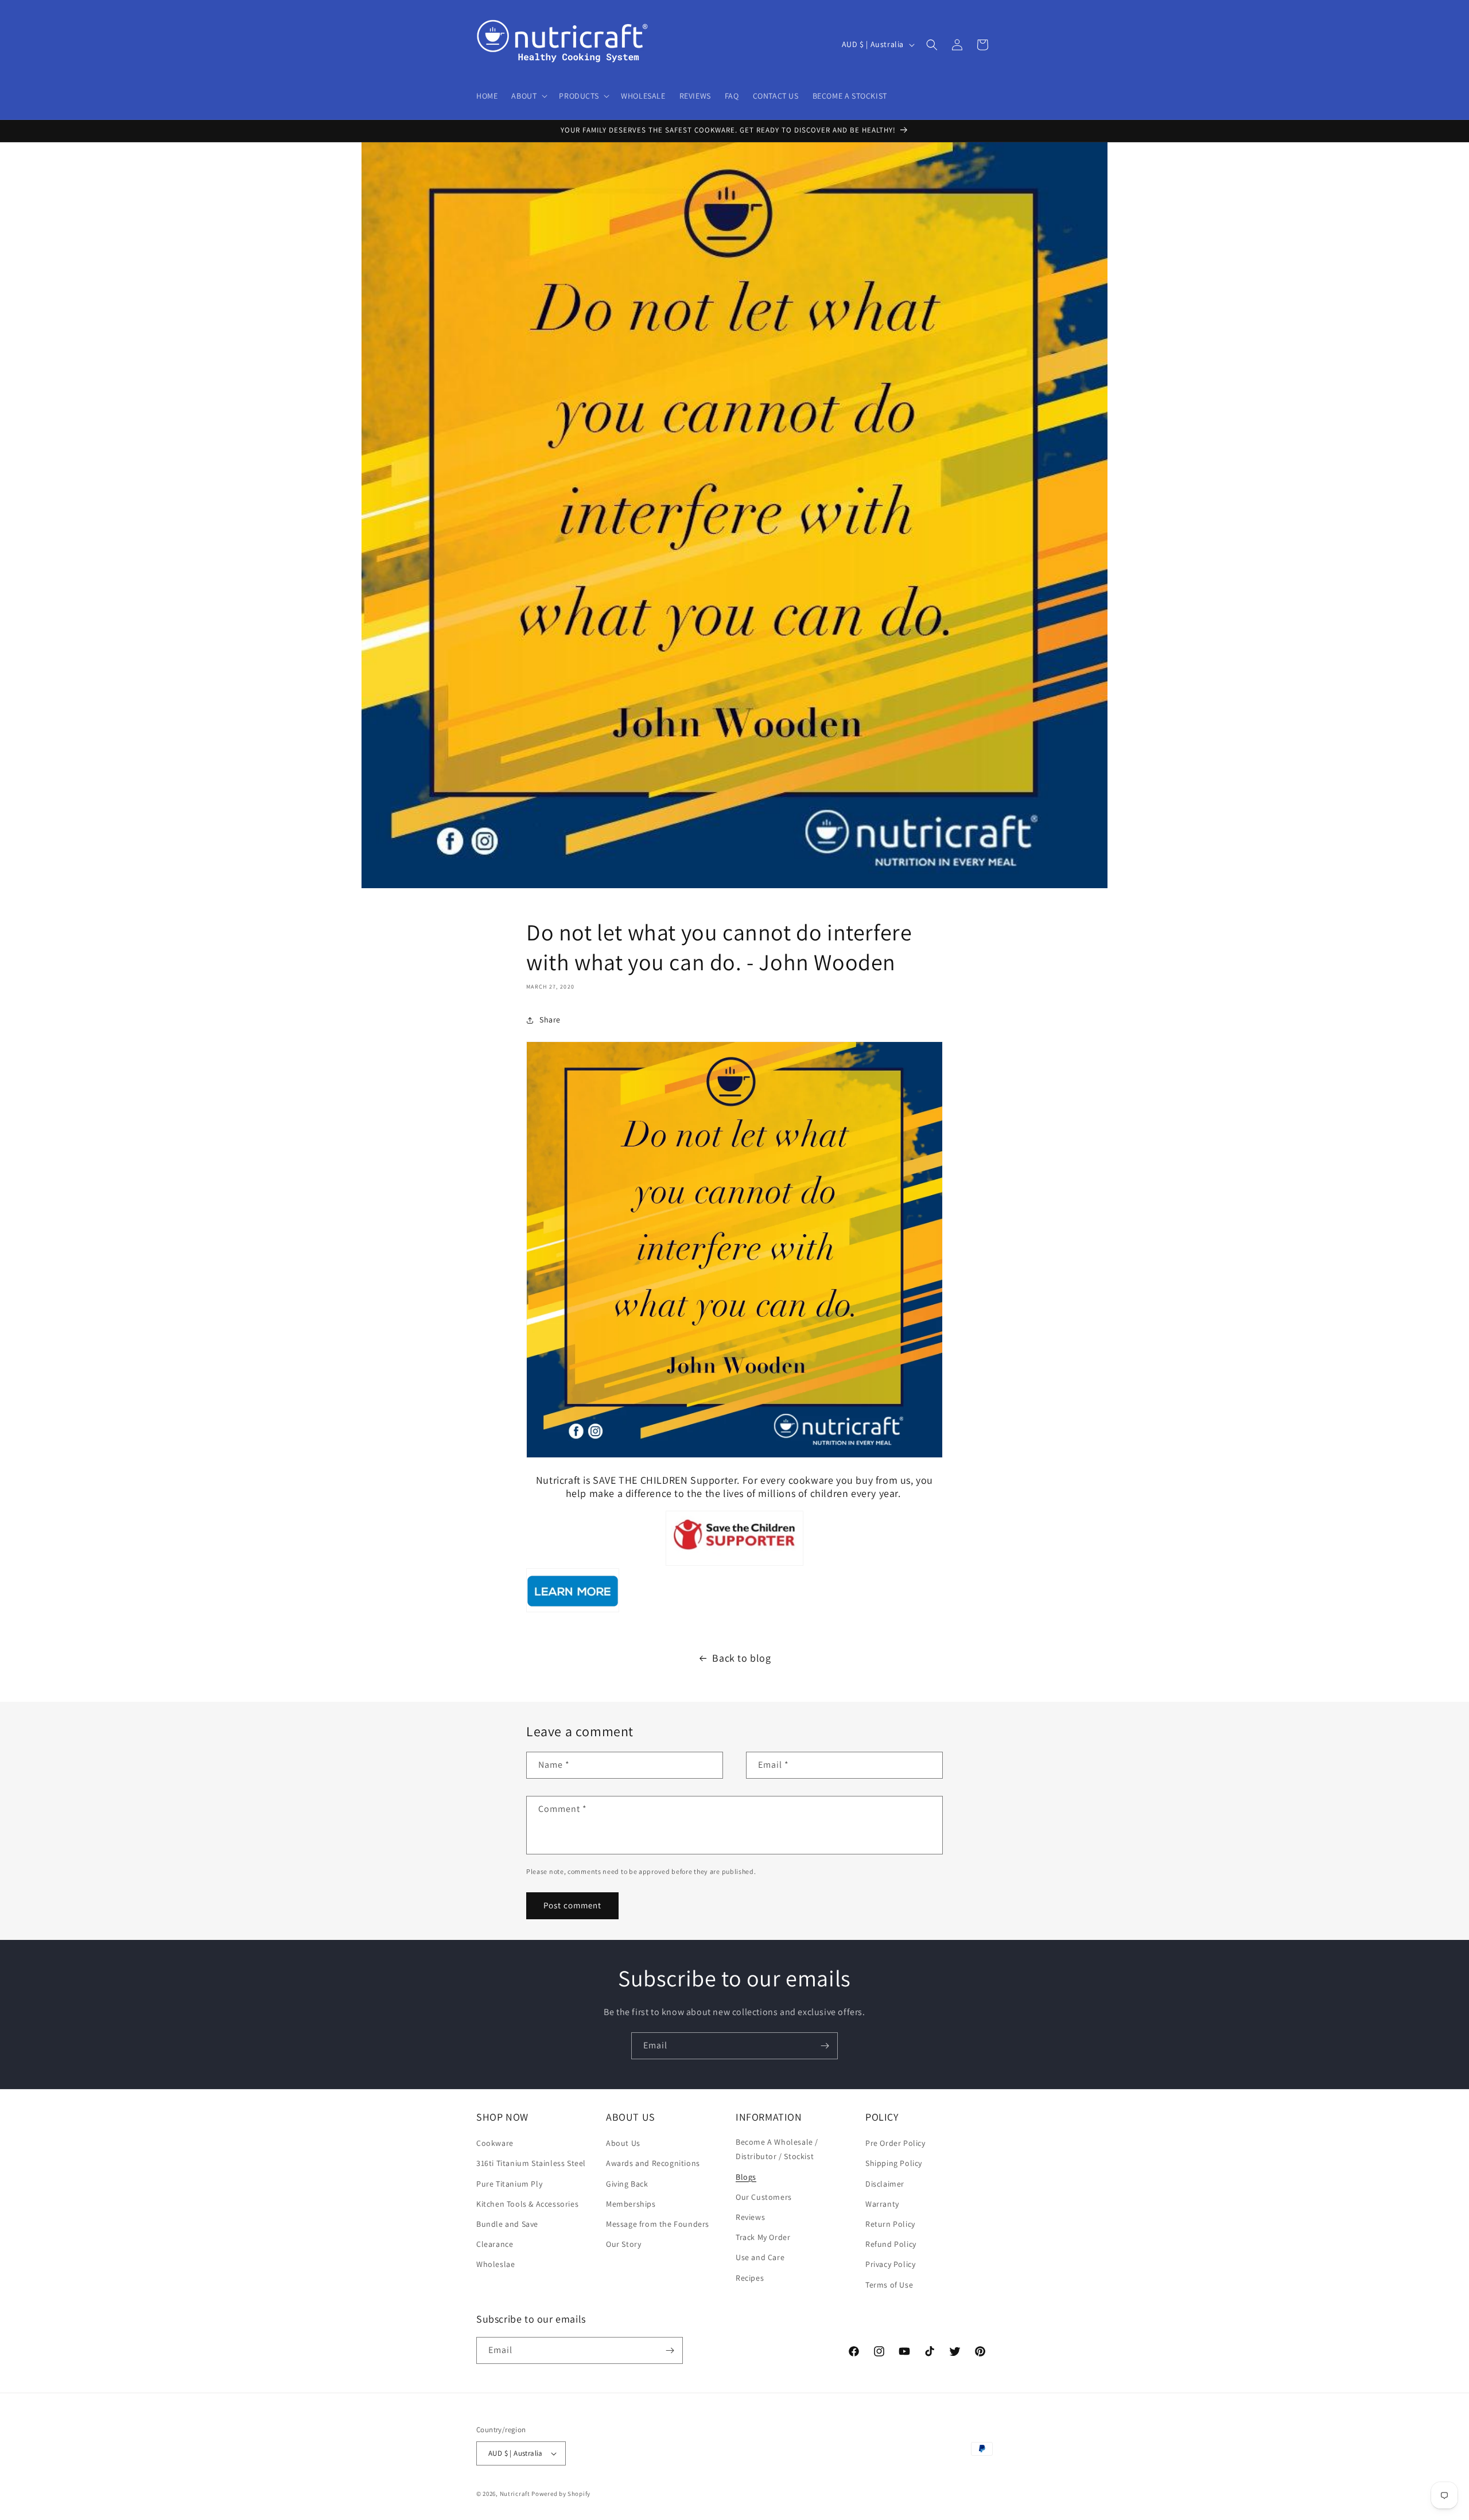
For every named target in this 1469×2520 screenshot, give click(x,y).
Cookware (495, 2143)
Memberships (631, 2204)
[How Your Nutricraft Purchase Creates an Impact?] (734, 1538)
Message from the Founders (658, 2224)
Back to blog (741, 1658)
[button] (528, 96)
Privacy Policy (890, 2264)
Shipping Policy (894, 2163)
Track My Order (763, 2237)
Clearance (495, 2244)
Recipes (750, 2278)
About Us (623, 2143)
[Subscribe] (825, 2046)
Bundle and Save (507, 2224)
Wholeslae (496, 2264)
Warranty (882, 2204)
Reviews (750, 2217)
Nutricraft (515, 2494)
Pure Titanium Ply (509, 2184)
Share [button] (550, 1020)
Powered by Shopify (561, 2494)
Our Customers (764, 2197)
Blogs (746, 2177)
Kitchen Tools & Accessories (527, 2204)
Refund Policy (891, 2244)
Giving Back (627, 2184)
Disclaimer (885, 2184)
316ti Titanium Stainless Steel (531, 2163)
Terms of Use (889, 2285)
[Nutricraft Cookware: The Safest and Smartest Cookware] (573, 1611)
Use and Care (760, 2257)
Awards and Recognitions (653, 2163)
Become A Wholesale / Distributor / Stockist (777, 2149)
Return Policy (890, 2224)
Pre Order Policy (895, 2143)
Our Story (623, 2244)
